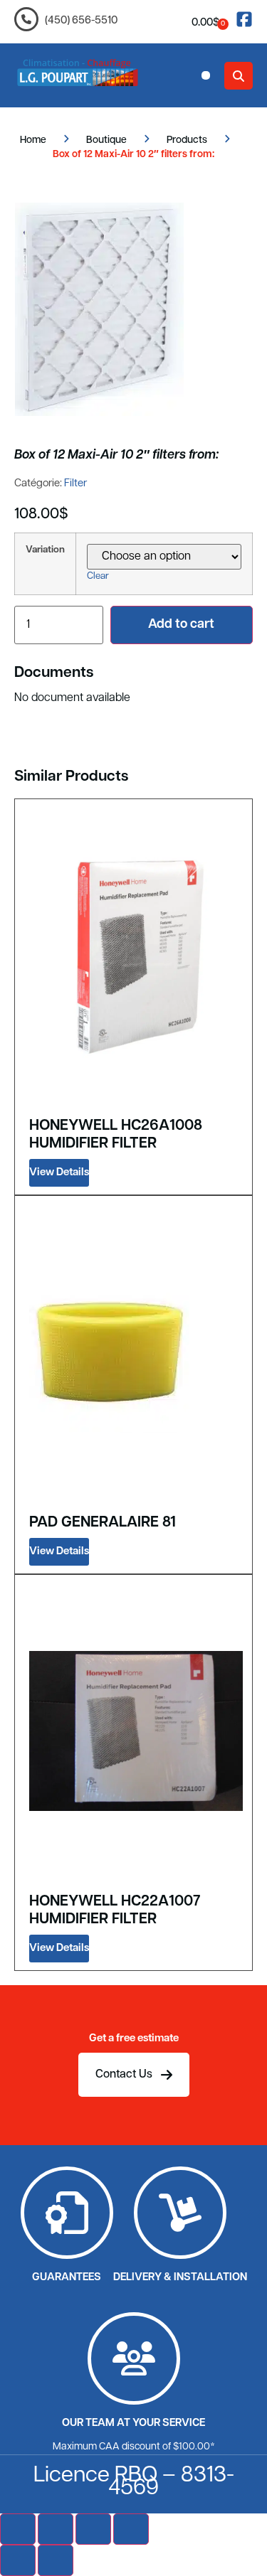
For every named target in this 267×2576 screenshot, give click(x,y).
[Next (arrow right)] (56, 2560)
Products (187, 140)
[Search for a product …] (239, 76)
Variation (45, 550)
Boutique (106, 140)
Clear (98, 576)
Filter (75, 484)
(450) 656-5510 (81, 21)
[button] (206, 75)
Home (33, 140)
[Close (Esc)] (131, 2529)
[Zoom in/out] (18, 2529)
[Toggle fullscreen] (56, 2529)
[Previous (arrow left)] (18, 2560)
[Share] (93, 2529)
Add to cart (181, 625)
